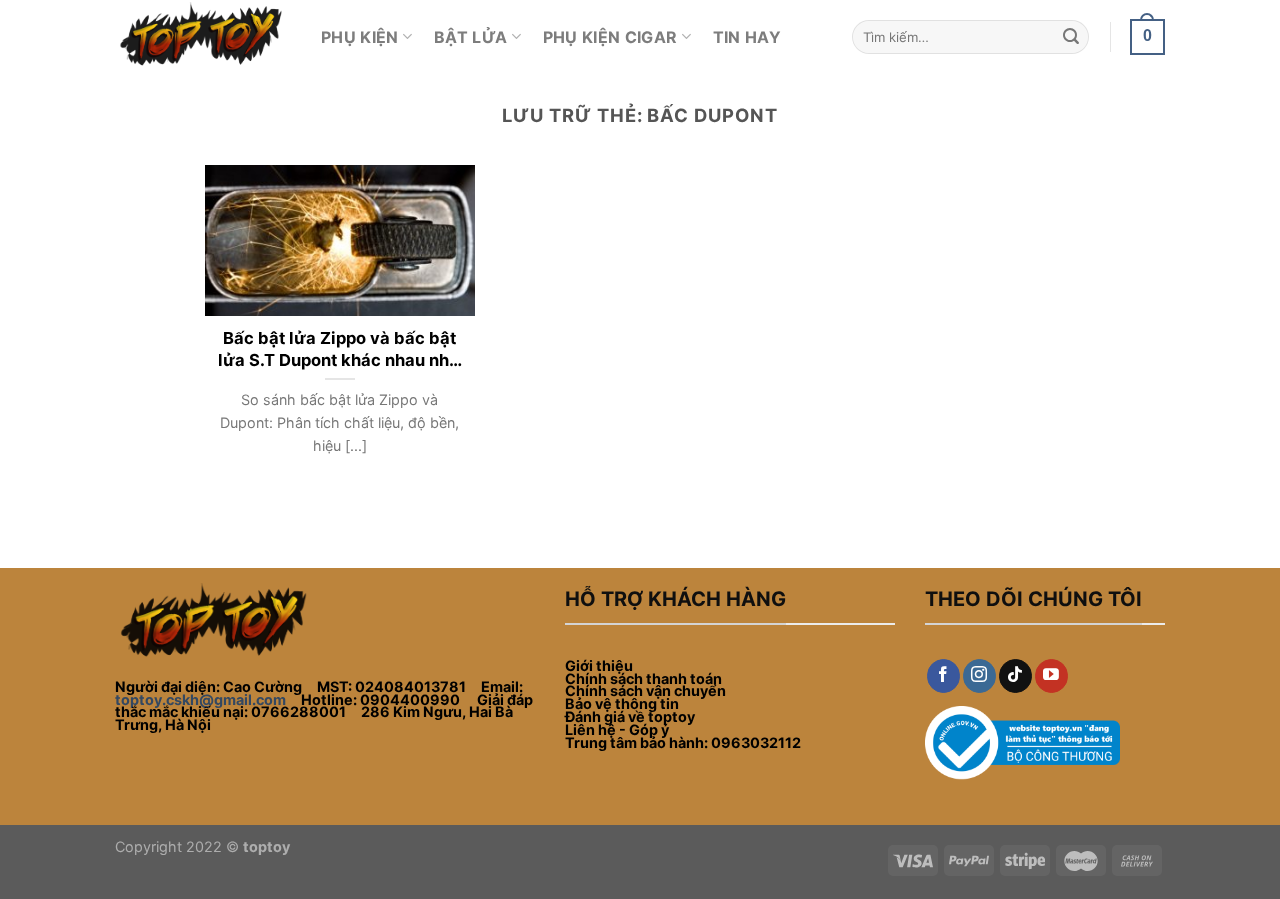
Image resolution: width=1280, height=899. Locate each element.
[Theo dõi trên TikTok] (1015, 676)
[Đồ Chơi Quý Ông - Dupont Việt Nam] (203, 37)
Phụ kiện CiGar (610, 37)
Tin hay (747, 37)
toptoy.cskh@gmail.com (200, 699)
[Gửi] (1071, 37)
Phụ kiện (360, 37)
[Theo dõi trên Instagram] (979, 676)
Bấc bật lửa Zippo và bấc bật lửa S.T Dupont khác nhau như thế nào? (339, 349)
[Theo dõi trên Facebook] (943, 676)
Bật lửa (470, 37)
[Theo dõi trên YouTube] (1051, 676)
